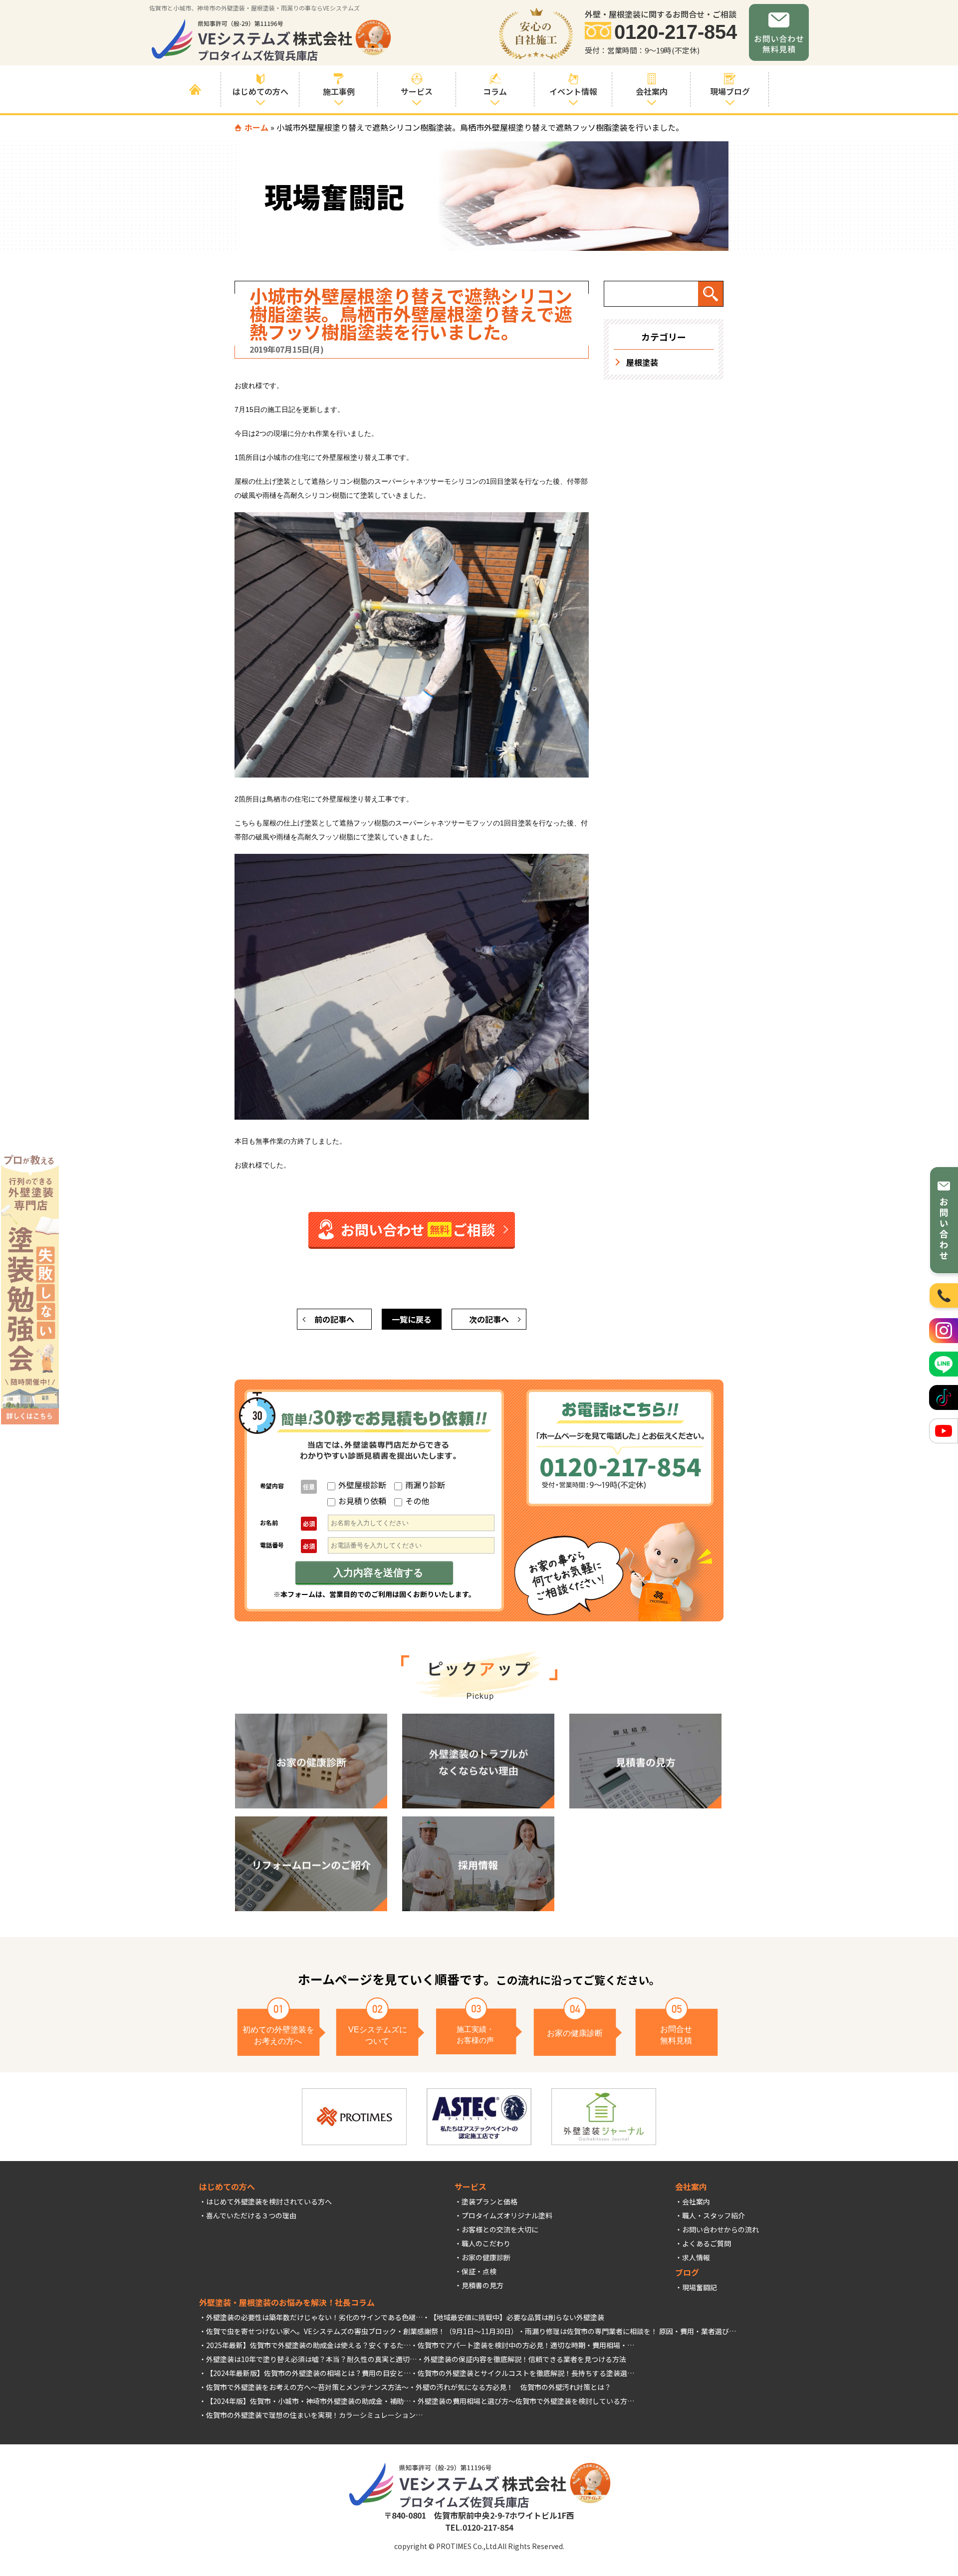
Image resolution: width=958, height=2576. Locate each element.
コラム (495, 91)
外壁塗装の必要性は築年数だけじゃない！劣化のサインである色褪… (314, 2317)
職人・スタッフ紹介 (714, 2215)
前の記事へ (334, 1319)
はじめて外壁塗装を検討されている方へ (269, 2201)
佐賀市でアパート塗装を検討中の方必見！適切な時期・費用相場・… (526, 2345)
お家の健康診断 (486, 2257)
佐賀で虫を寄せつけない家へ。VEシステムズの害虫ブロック (301, 2331)
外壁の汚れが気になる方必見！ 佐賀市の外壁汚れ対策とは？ (513, 2387)
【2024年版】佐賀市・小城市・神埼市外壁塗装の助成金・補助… (308, 2401)
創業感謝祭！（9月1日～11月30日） (461, 2331)
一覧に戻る (412, 1319)
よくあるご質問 (707, 2243)
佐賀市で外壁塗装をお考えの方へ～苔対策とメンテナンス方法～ (307, 2387)
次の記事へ (489, 1319)
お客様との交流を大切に (500, 2229)
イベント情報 (573, 91)
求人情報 (696, 2257)
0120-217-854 (676, 32)
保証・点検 (479, 2271)
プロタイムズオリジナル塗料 (507, 2215)
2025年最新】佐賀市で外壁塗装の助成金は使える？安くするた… (308, 2345)
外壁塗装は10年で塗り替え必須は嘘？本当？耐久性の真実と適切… (311, 2359)
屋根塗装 (642, 362)
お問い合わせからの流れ (720, 2229)
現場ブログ (730, 91)
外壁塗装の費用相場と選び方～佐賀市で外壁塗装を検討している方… (526, 2401)
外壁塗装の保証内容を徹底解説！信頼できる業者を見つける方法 (525, 2359)
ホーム (256, 127)
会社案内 (696, 2201)
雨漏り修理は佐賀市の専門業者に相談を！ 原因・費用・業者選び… (630, 2331)
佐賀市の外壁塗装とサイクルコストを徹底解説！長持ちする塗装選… (526, 2373)
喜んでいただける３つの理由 (251, 2215)
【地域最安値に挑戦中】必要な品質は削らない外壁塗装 (517, 2317)
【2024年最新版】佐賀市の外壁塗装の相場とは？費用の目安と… (308, 2373)
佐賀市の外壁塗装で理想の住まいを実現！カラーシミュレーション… (314, 2415)
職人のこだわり (486, 2243)
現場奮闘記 (700, 2287)
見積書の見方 (482, 2285)
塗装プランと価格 (489, 2201)
